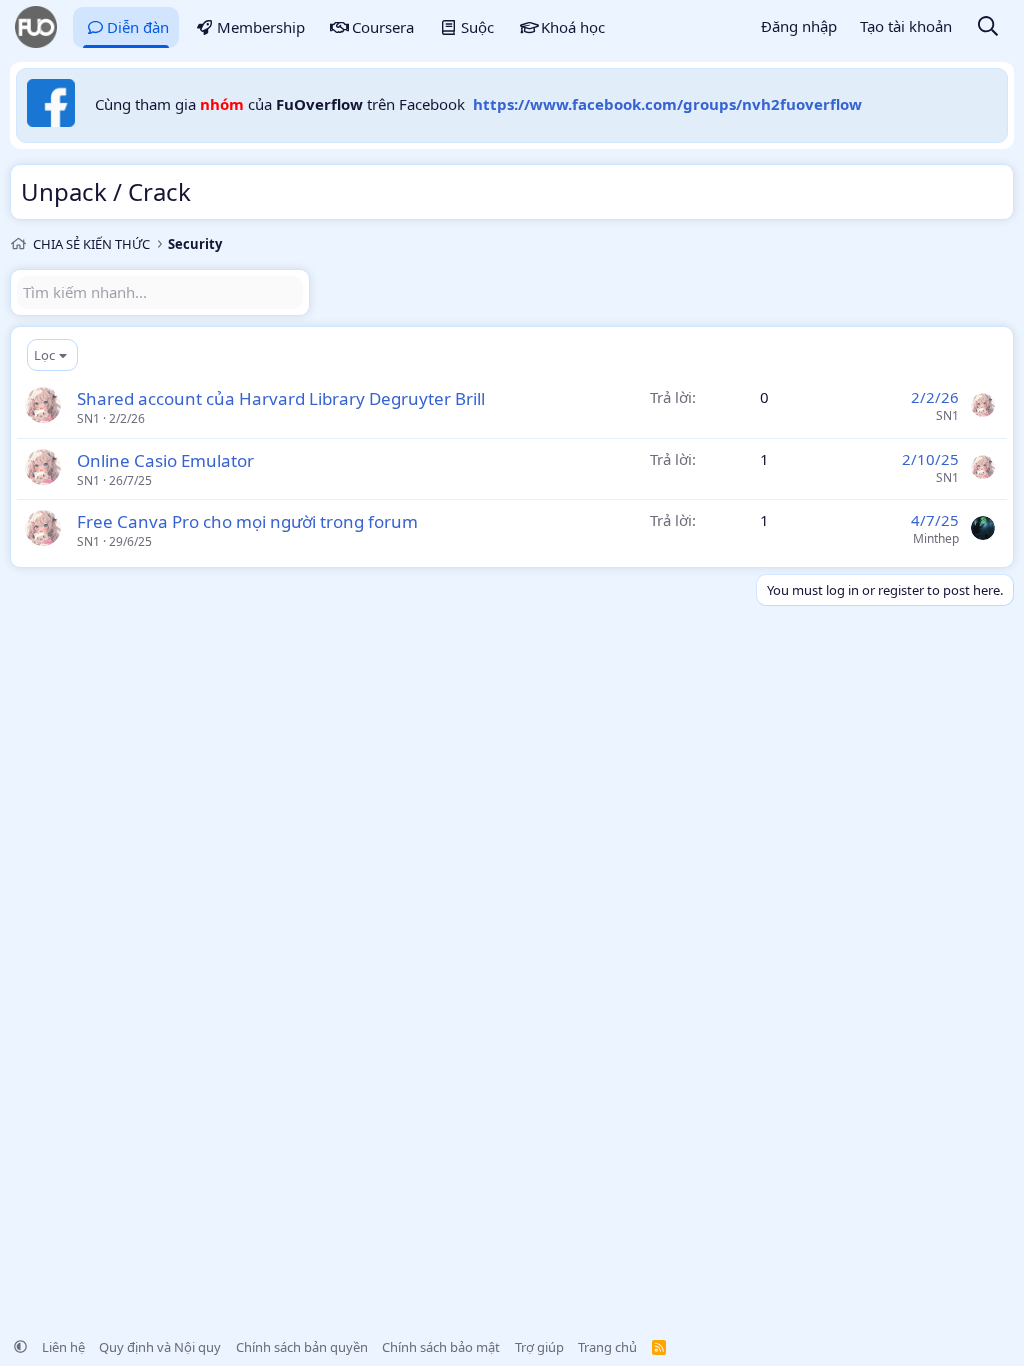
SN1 (88, 418)
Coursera (383, 27)
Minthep (936, 538)
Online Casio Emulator (165, 460)
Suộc (477, 27)
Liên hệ (63, 1347)
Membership (261, 27)
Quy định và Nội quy (160, 1347)
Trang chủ (607, 1347)
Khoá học (573, 27)
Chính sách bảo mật (441, 1347)
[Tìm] (988, 27)
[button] (20, 1347)
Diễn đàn (138, 27)
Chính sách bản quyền (302, 1347)
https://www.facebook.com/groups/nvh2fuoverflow (667, 104)
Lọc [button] (44, 355)
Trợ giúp (539, 1347)
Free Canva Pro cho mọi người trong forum (247, 521)
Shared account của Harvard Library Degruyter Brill (281, 398)
